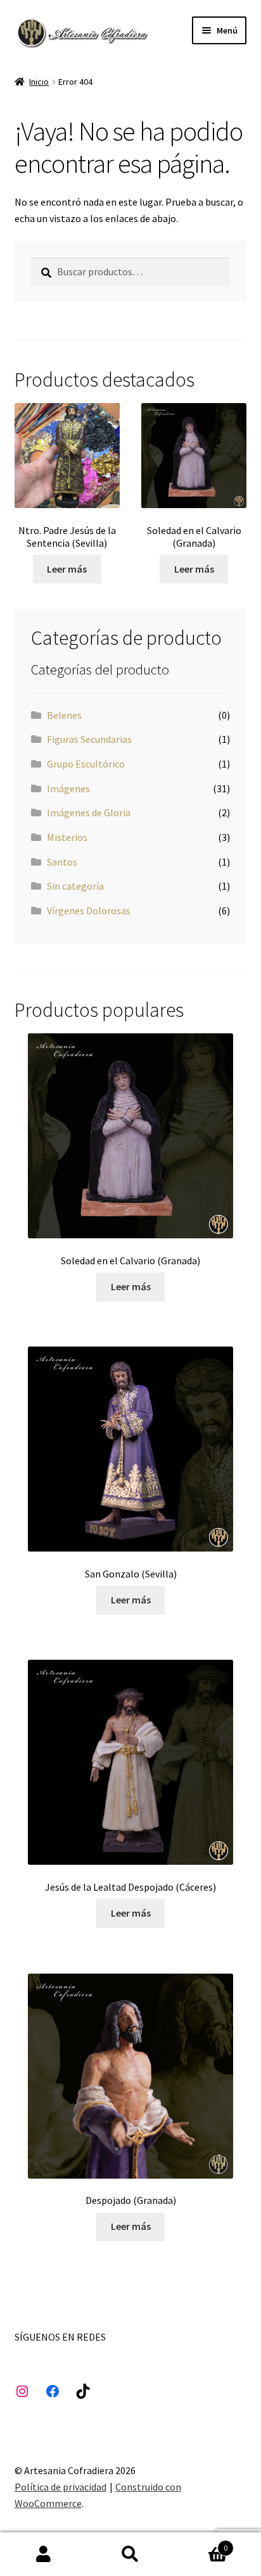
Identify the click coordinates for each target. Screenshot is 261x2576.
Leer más (67, 569)
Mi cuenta (43, 2554)
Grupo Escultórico (86, 764)
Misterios (67, 837)
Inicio (39, 82)
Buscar (130, 2554)
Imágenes (68, 788)
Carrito (201, 2543)
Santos (62, 862)
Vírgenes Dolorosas (89, 911)
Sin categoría (75, 886)
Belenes (64, 715)
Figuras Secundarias (89, 739)
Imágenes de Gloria (89, 812)
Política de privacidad (60, 2487)
